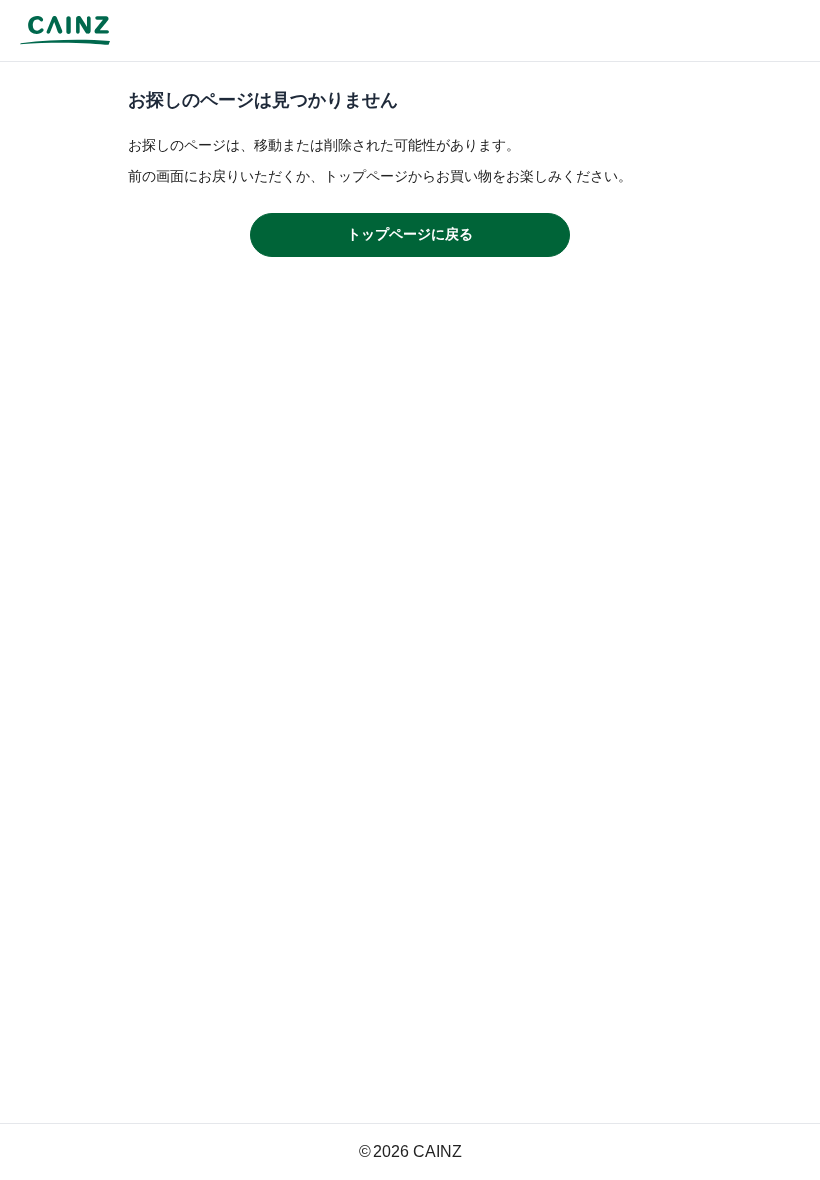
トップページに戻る (410, 234)
